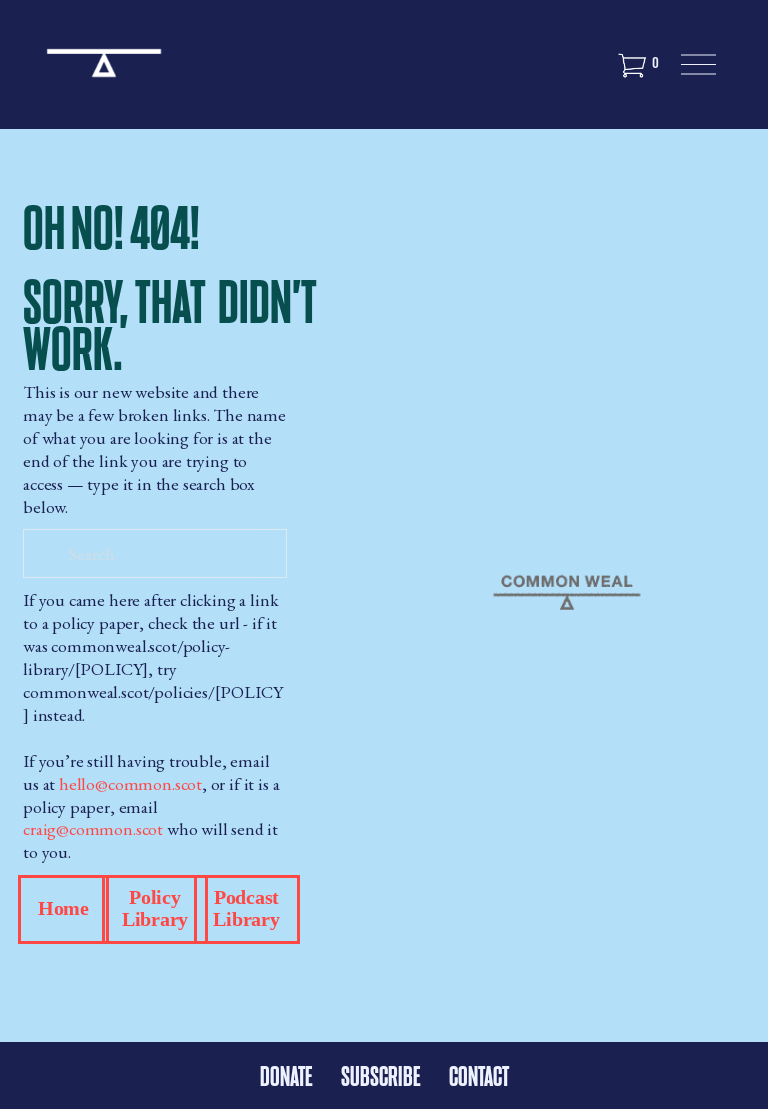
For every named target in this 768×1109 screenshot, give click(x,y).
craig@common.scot (93, 828)
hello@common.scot (130, 783)
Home (63, 908)
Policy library (155, 908)
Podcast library (246, 908)
